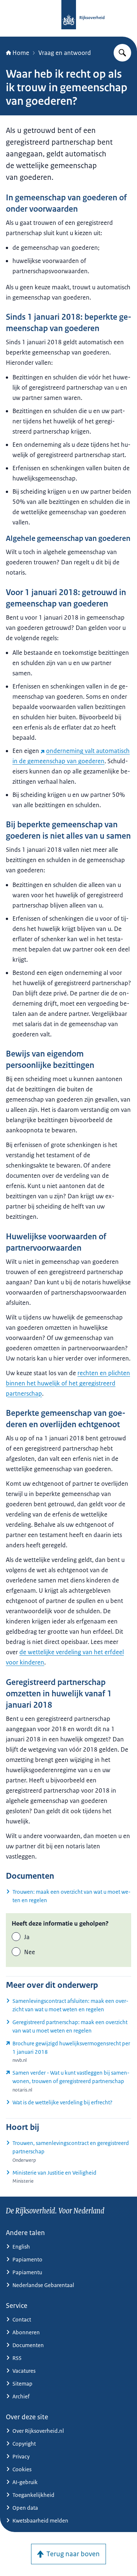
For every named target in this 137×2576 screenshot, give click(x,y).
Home (21, 53)
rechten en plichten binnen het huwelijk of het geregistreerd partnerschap (68, 1383)
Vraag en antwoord (65, 53)
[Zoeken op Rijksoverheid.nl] (122, 53)
